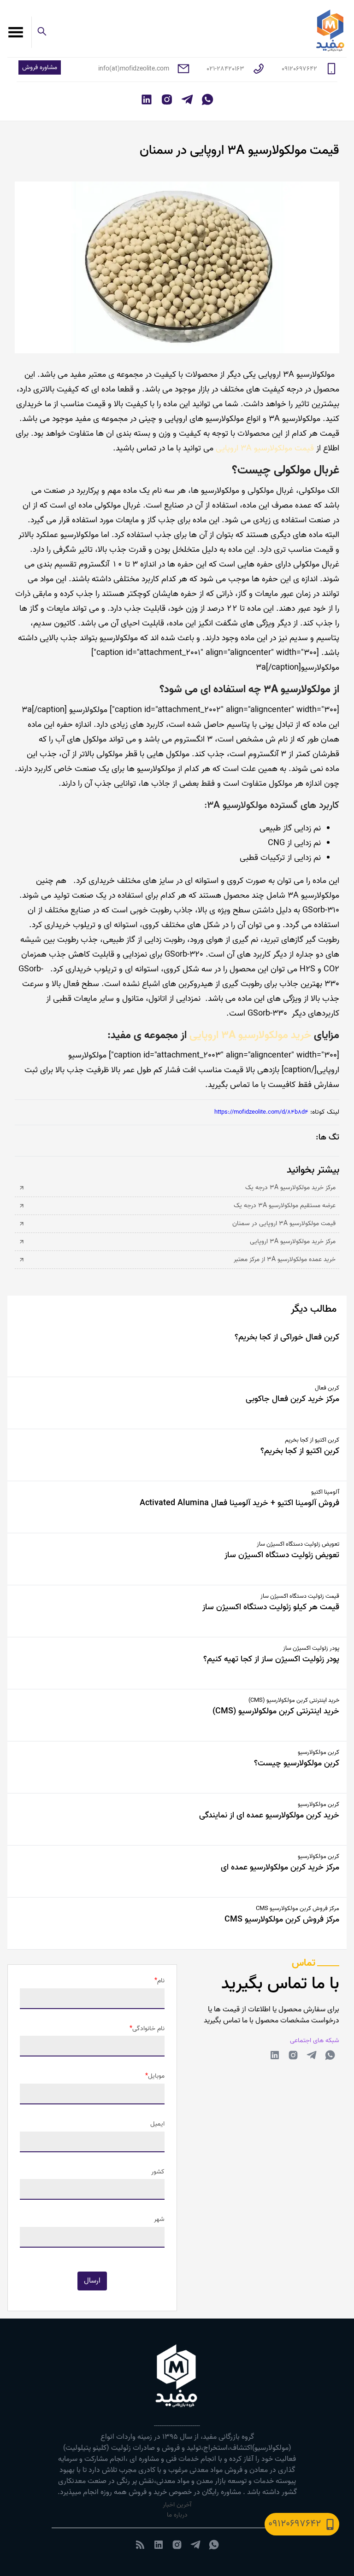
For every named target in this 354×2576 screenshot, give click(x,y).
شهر (159, 2220)
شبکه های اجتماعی (315, 2041)
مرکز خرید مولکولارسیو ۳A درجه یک (290, 1188)
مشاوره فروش (40, 67)
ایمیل (157, 2124)
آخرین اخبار (177, 2505)
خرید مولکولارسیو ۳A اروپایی (250, 1035)
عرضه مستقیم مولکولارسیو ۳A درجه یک (285, 1206)
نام (161, 1981)
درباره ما (177, 2515)
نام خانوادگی (148, 2029)
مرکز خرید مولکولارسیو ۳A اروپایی (293, 1242)
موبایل (156, 2076)
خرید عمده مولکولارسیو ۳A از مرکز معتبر (285, 1260)
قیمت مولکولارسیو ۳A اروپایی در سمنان (284, 1224)
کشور (158, 2172)
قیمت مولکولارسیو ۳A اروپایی (266, 448)
